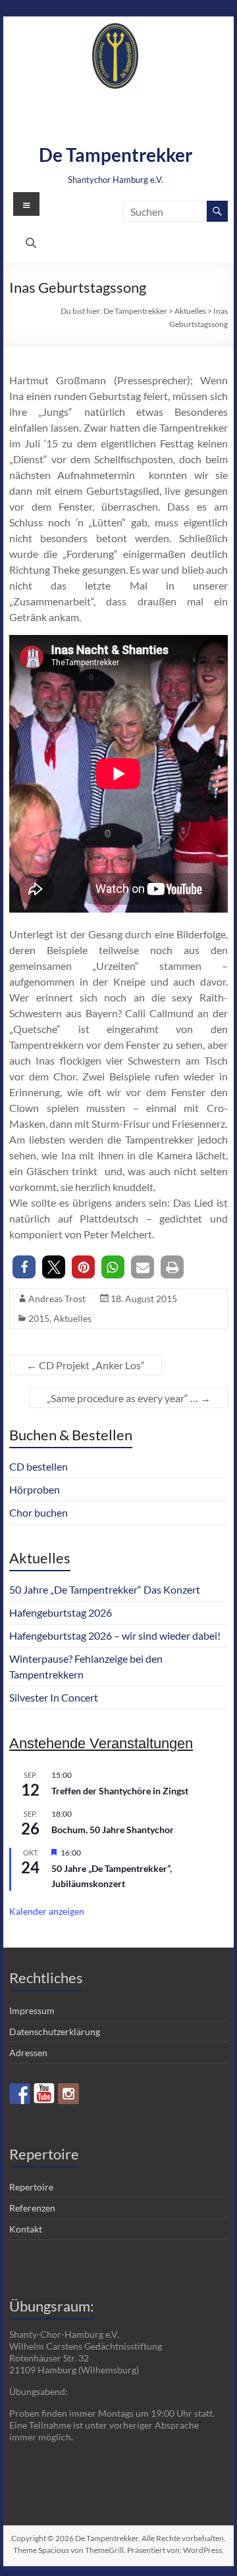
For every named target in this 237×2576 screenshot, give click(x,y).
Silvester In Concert (54, 1697)
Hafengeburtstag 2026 (61, 1612)
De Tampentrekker (116, 155)
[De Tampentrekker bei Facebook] (20, 2094)
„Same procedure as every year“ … (129, 1398)
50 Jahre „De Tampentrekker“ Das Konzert (105, 1589)
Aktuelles (72, 1318)
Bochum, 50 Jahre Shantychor (113, 1830)
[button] (24, 1267)
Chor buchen (39, 1512)
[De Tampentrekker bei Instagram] (68, 2094)
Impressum (32, 2010)
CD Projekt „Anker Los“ (86, 1365)
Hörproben (35, 1489)
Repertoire (31, 2187)
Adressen (28, 2053)
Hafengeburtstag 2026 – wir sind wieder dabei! (115, 1635)
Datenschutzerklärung (55, 2032)
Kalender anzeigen (47, 1911)
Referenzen (32, 2208)
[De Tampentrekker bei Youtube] (44, 2094)
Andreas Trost (57, 1299)
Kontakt (26, 2229)
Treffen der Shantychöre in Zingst (120, 1791)
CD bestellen (39, 1466)
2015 (39, 1318)
